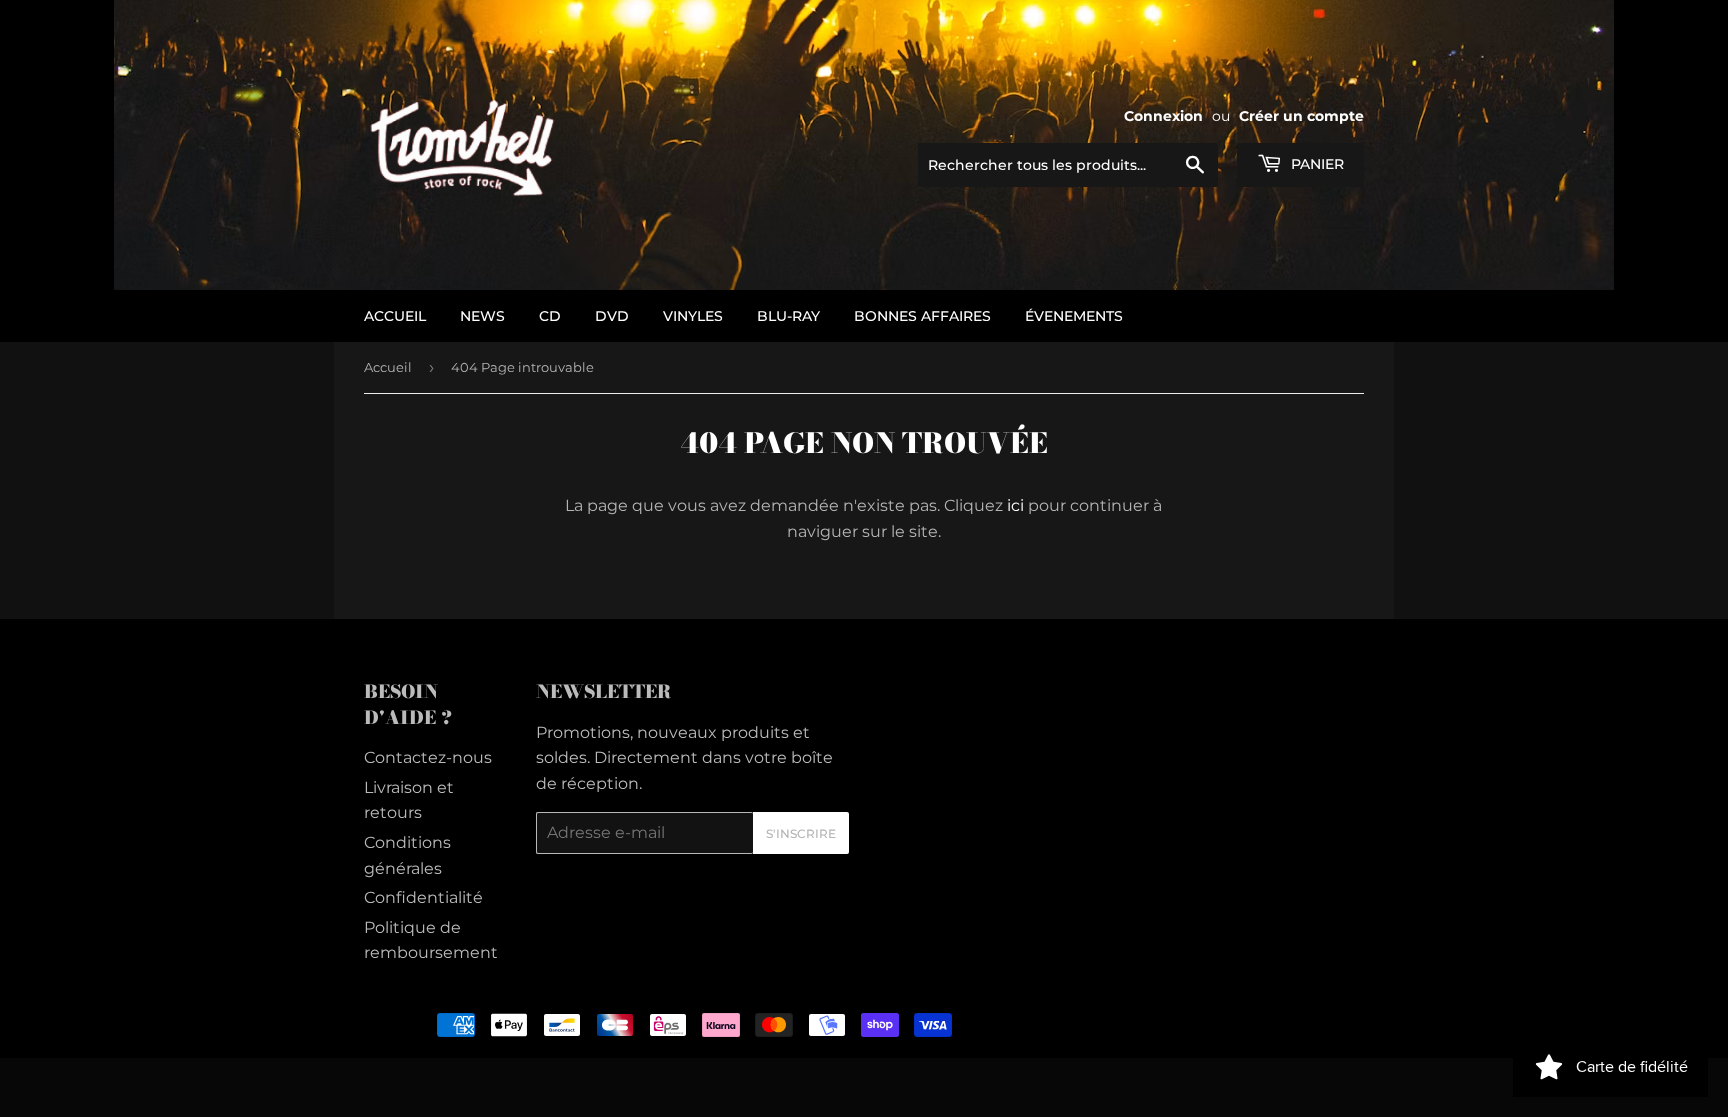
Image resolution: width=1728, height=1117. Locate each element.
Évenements (1074, 316)
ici (1015, 505)
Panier (1315, 164)
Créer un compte (1301, 116)
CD (550, 316)
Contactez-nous (428, 757)
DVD (612, 316)
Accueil (388, 367)
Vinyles (693, 316)
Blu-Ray (788, 316)
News (482, 316)
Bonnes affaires (922, 316)
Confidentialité (423, 897)
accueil (395, 316)
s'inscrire (801, 833)
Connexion (1163, 116)
